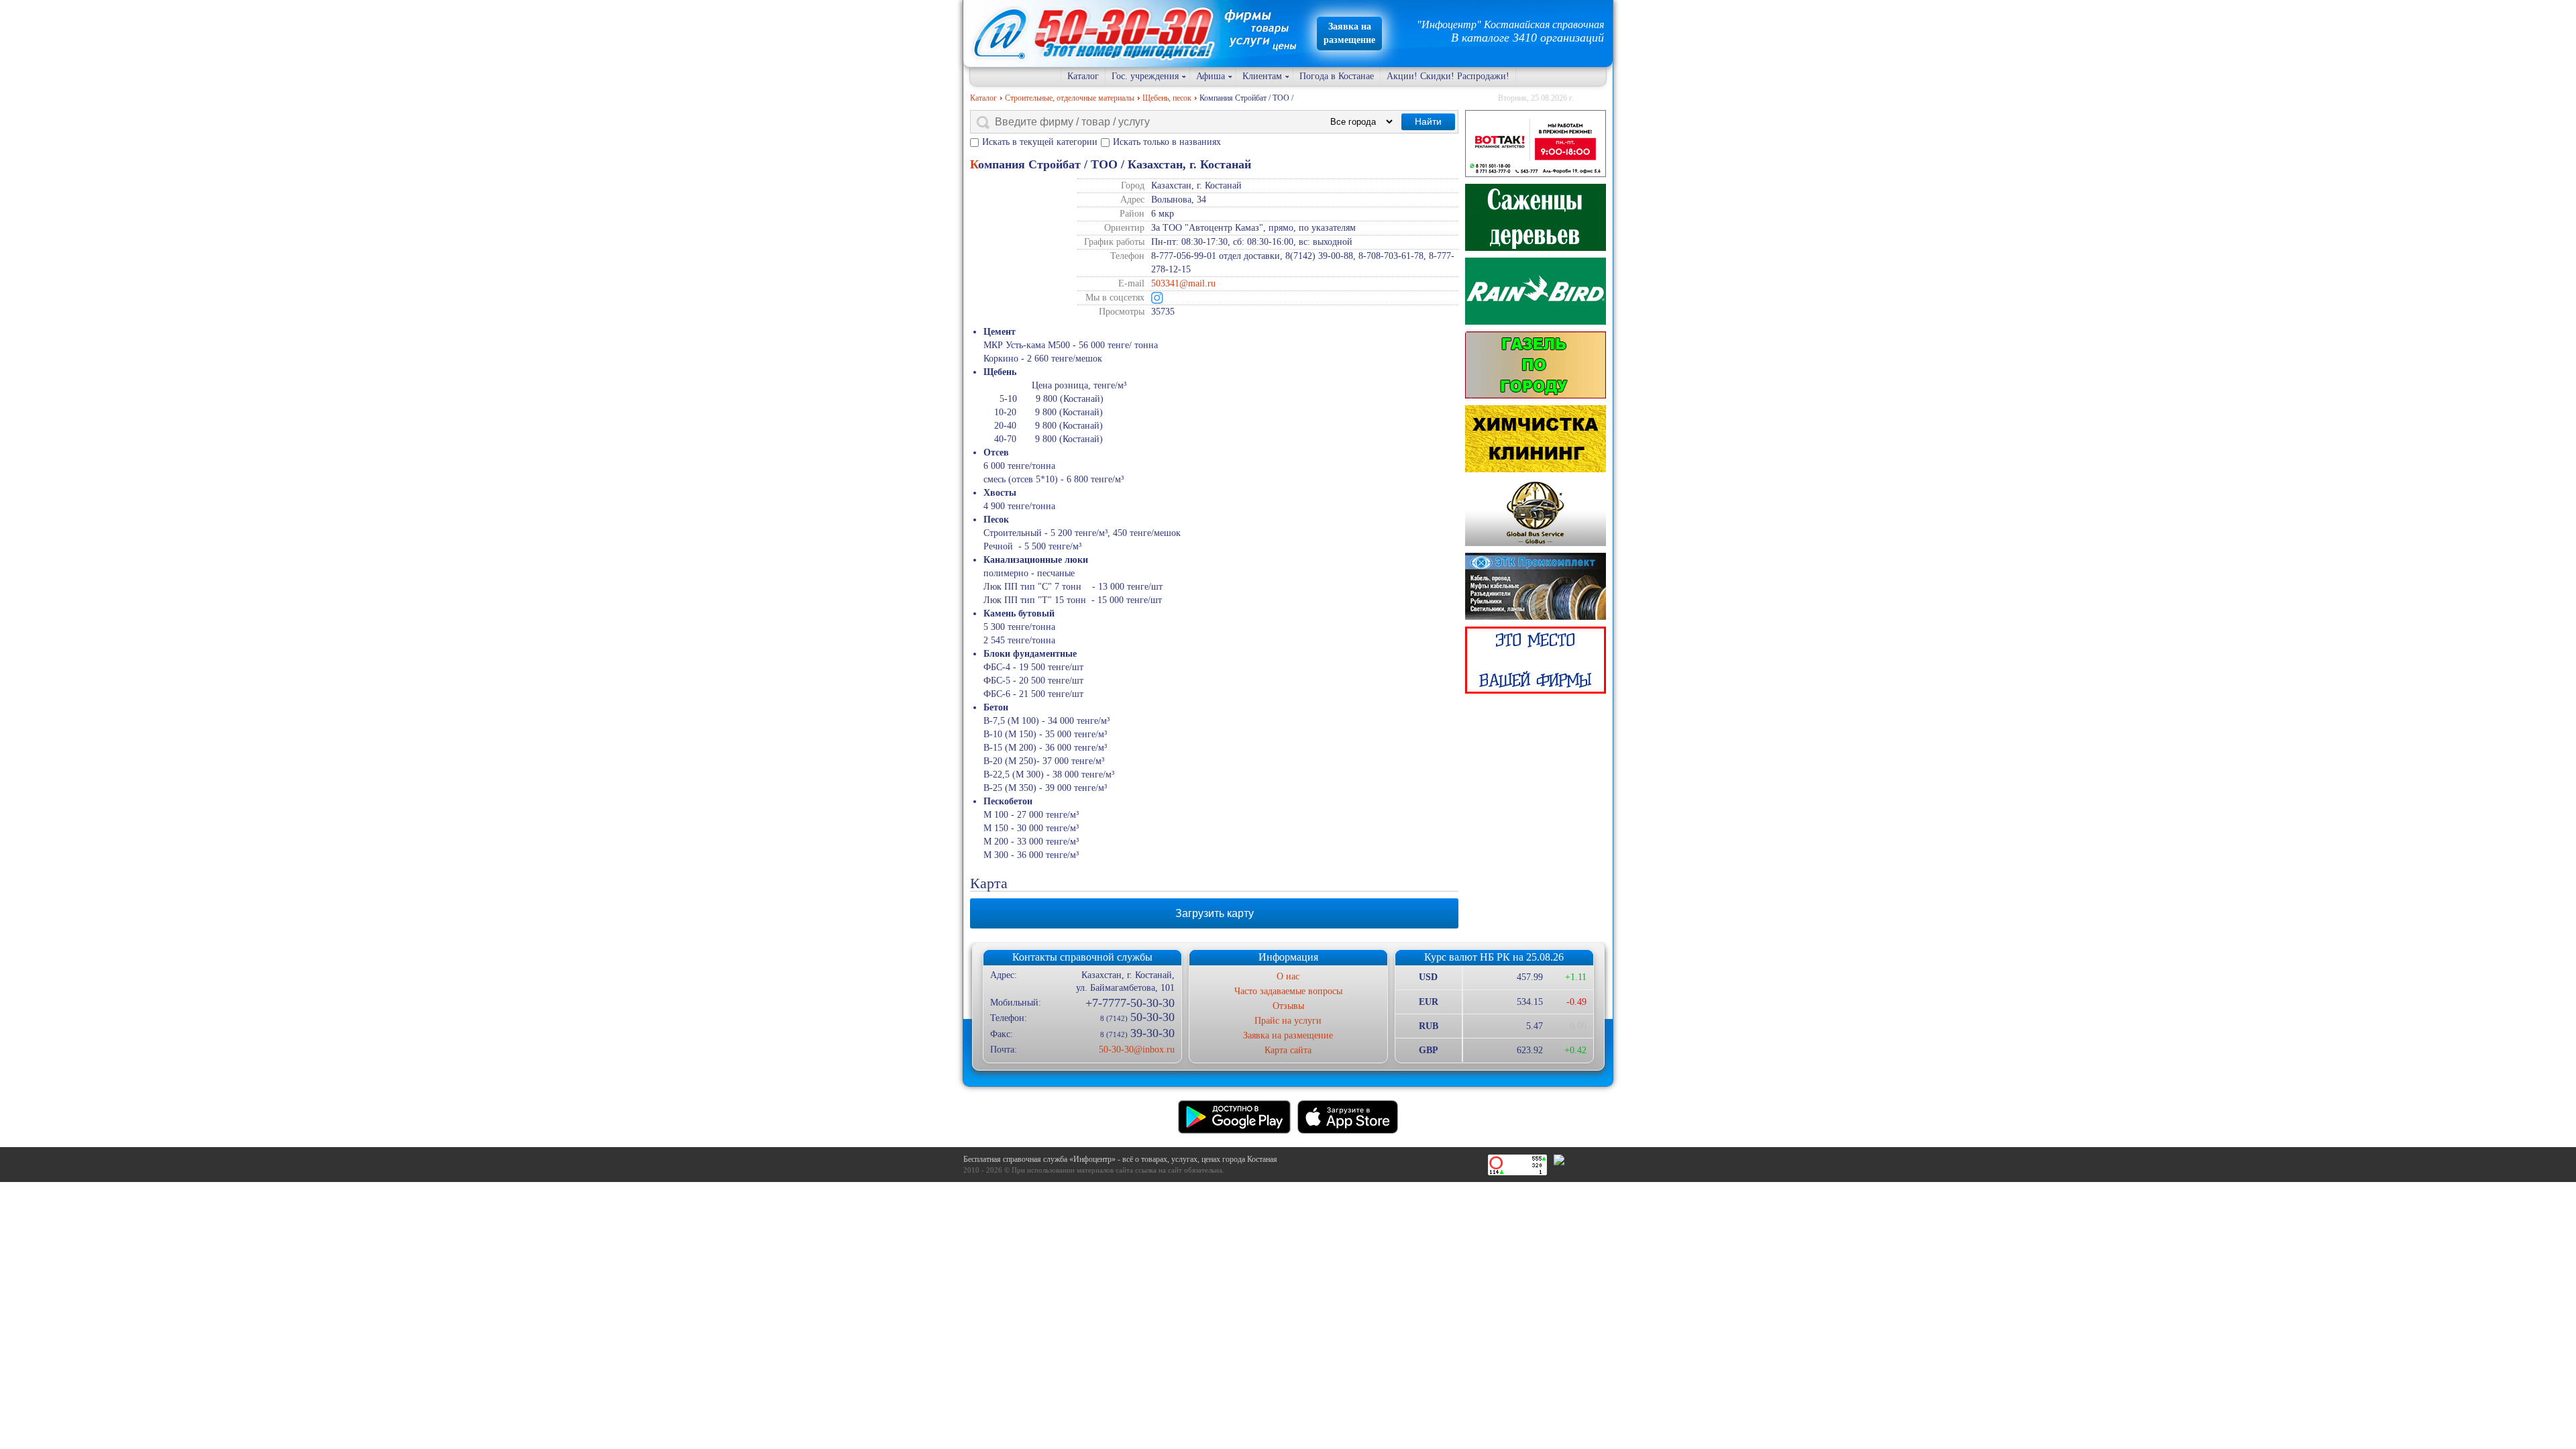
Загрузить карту (1215, 913)
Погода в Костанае (1337, 76)
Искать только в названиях (1167, 142)
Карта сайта (1288, 1050)
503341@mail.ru (1183, 283)
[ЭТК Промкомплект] (1536, 586)
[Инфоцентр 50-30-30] (1536, 660)
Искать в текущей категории (1040, 142)
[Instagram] (1157, 298)
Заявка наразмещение (1349, 33)
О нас (1288, 976)
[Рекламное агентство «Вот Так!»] (1536, 144)
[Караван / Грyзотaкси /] (1536, 365)
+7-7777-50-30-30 (1130, 1003)
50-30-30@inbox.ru (1136, 1050)
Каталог (1083, 76)
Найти (1428, 121)
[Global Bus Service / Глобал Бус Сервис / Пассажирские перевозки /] (1536, 513)
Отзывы (1288, 1006)
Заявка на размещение (1288, 1035)
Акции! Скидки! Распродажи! (1448, 76)
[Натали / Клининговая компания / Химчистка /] (1536, 439)
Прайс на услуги (1288, 1021)
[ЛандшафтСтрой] (1536, 217)
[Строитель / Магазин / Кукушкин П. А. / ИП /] (1536, 291)
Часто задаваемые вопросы (1288, 991)
